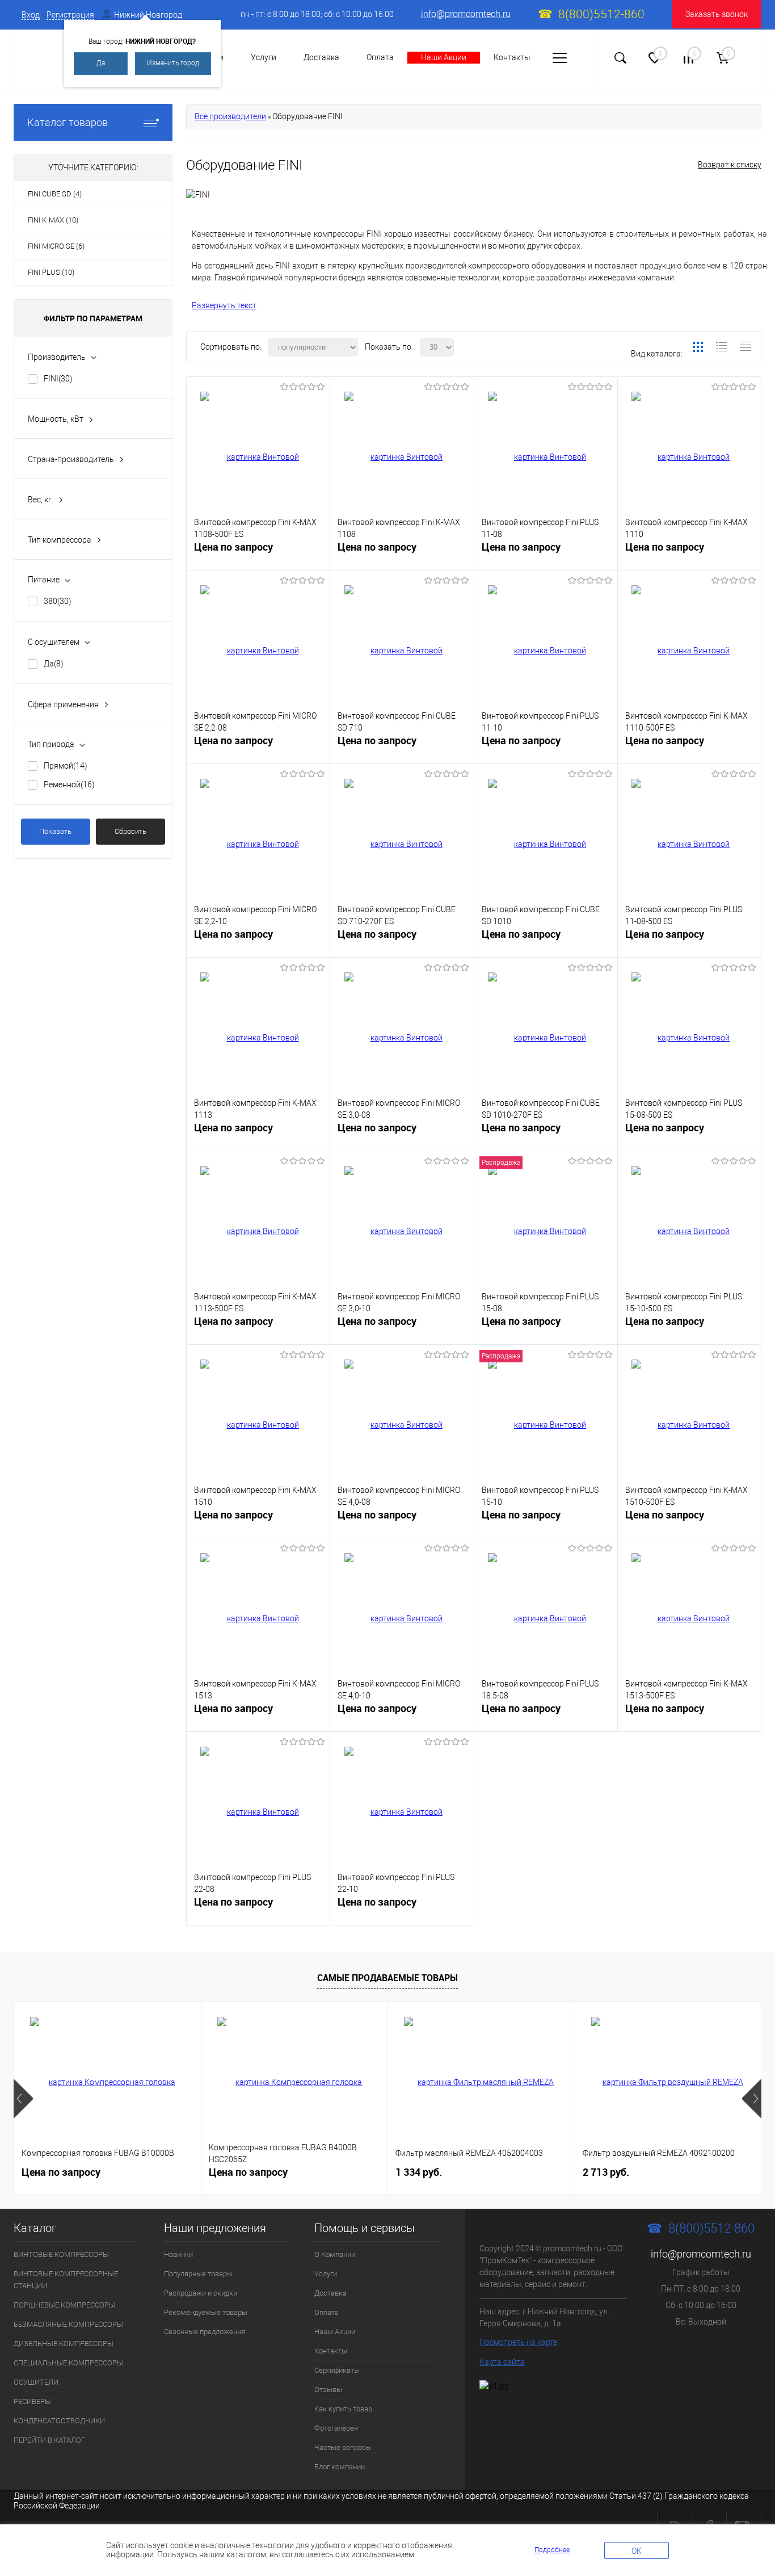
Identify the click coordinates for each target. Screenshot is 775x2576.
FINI (58, 379)
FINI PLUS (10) (51, 272)
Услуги (264, 57)
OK (637, 2551)
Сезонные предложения (205, 2332)
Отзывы (328, 2390)
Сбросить (130, 831)
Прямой (66, 766)
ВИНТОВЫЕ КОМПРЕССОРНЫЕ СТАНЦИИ (66, 2280)
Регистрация (70, 15)
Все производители (230, 116)
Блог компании (340, 2467)
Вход (31, 15)
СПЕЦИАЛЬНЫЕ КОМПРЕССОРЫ (68, 2363)
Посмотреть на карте (518, 2342)
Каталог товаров (68, 122)
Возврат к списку (730, 165)
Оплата (380, 57)
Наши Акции (444, 57)
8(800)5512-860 (601, 14)
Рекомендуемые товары (206, 2312)
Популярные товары (198, 2274)
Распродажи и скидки (201, 2293)
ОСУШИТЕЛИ (36, 2382)
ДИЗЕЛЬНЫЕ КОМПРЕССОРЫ (64, 2344)
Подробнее (552, 2550)
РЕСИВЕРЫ (32, 2401)
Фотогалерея (336, 2428)
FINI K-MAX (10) (53, 220)
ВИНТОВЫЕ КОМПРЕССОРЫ (61, 2254)
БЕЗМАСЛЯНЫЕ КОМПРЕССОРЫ (68, 2324)
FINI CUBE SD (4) (55, 194)
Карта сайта (502, 2362)
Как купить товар (343, 2409)
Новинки (178, 2254)
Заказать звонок (717, 14)
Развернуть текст (224, 305)
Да (101, 63)
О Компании (335, 2254)
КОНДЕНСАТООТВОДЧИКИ (59, 2421)
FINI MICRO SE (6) (56, 246)
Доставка (321, 57)
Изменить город (173, 63)
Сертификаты (337, 2370)
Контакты (512, 57)
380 (58, 601)
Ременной (69, 784)
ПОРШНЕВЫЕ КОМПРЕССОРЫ (64, 2305)
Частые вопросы (343, 2447)
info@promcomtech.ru (466, 14)
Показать (55, 831)
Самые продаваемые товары (387, 1978)
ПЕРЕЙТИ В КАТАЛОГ (49, 2440)
